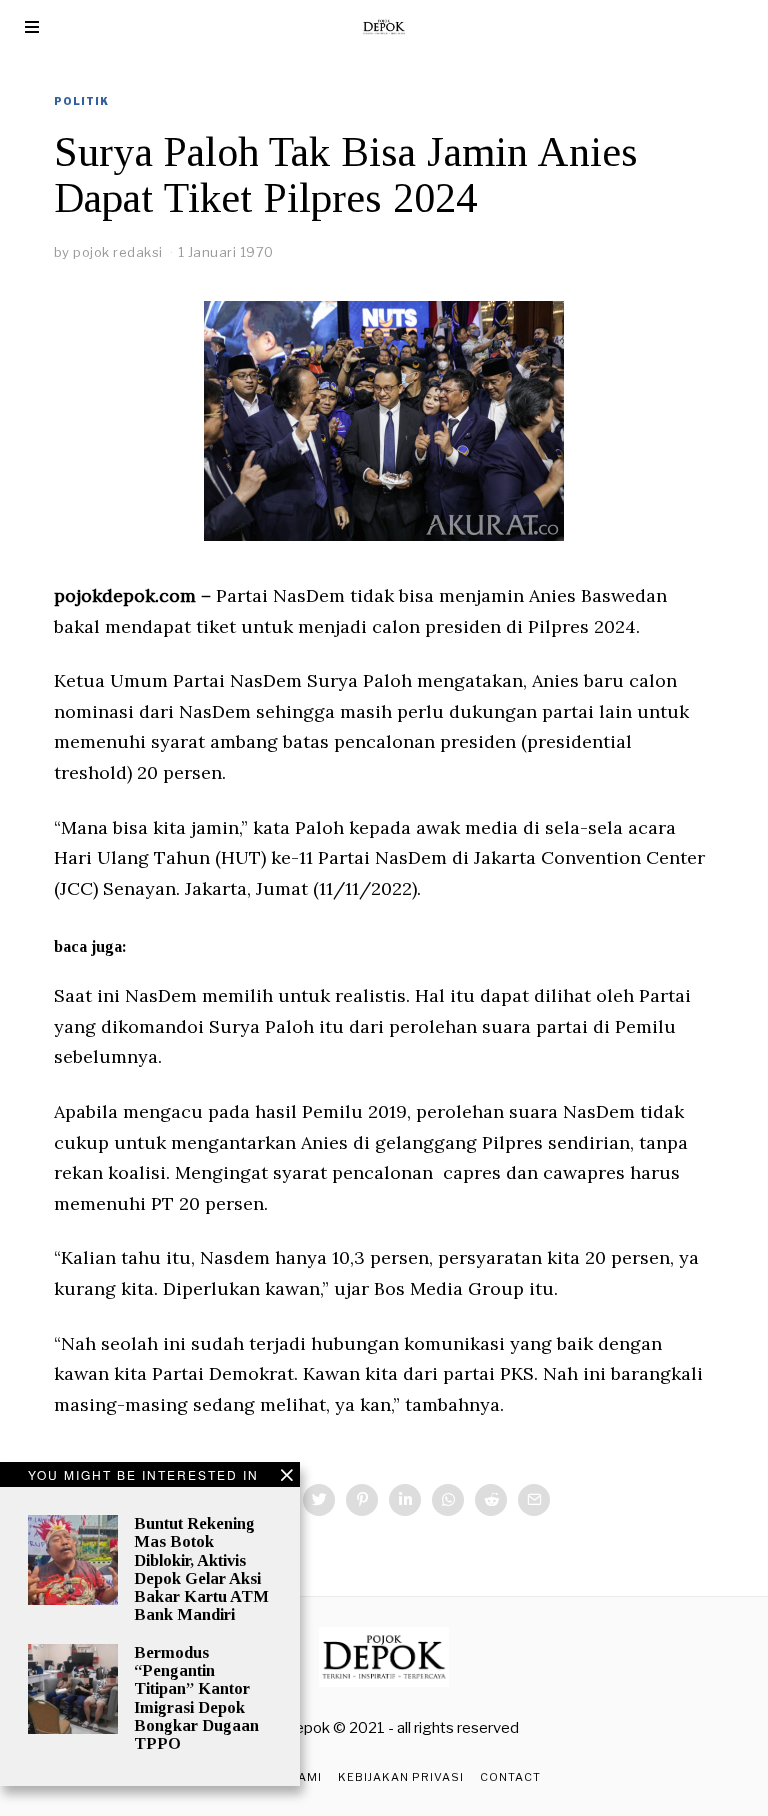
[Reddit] (491, 1500)
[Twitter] (319, 1500)
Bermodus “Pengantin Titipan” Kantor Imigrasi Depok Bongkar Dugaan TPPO (196, 1698)
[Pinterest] (362, 1500)
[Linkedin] (405, 1500)
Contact (510, 1777)
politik (81, 101)
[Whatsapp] (448, 1500)
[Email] (534, 1500)
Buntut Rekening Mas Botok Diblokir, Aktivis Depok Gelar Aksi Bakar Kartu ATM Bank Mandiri (201, 1569)
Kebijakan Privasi (401, 1777)
